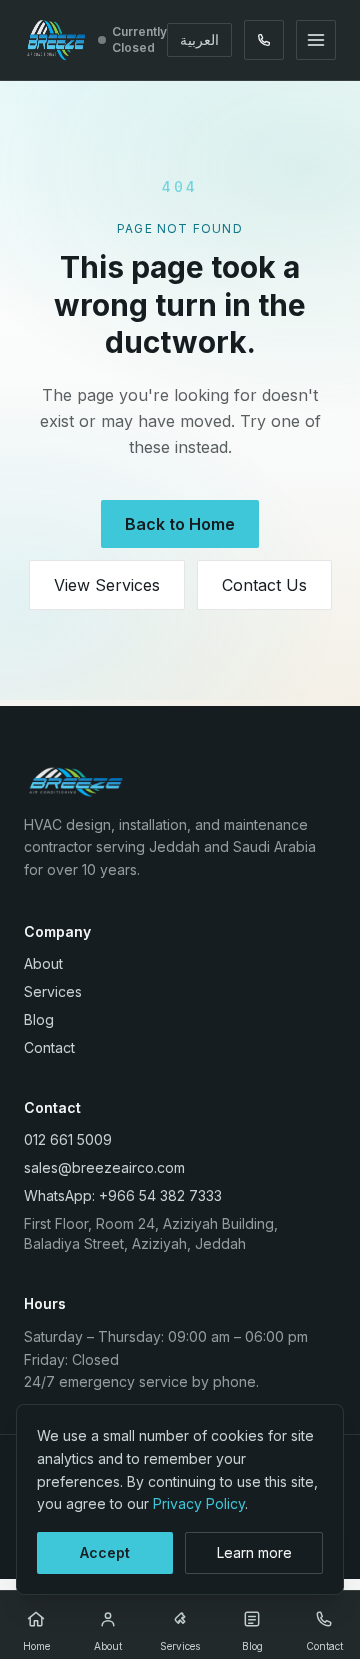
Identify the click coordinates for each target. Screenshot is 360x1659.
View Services (107, 585)
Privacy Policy (199, 1503)
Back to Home (180, 524)
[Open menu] (316, 40)
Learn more (254, 1552)
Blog (39, 1019)
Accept (105, 1552)
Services (53, 991)
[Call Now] (264, 40)
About (43, 963)
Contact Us (264, 585)
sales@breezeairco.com (104, 1167)
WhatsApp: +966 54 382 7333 (123, 1195)
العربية (199, 39)
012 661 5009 (68, 1139)
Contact (49, 1047)
